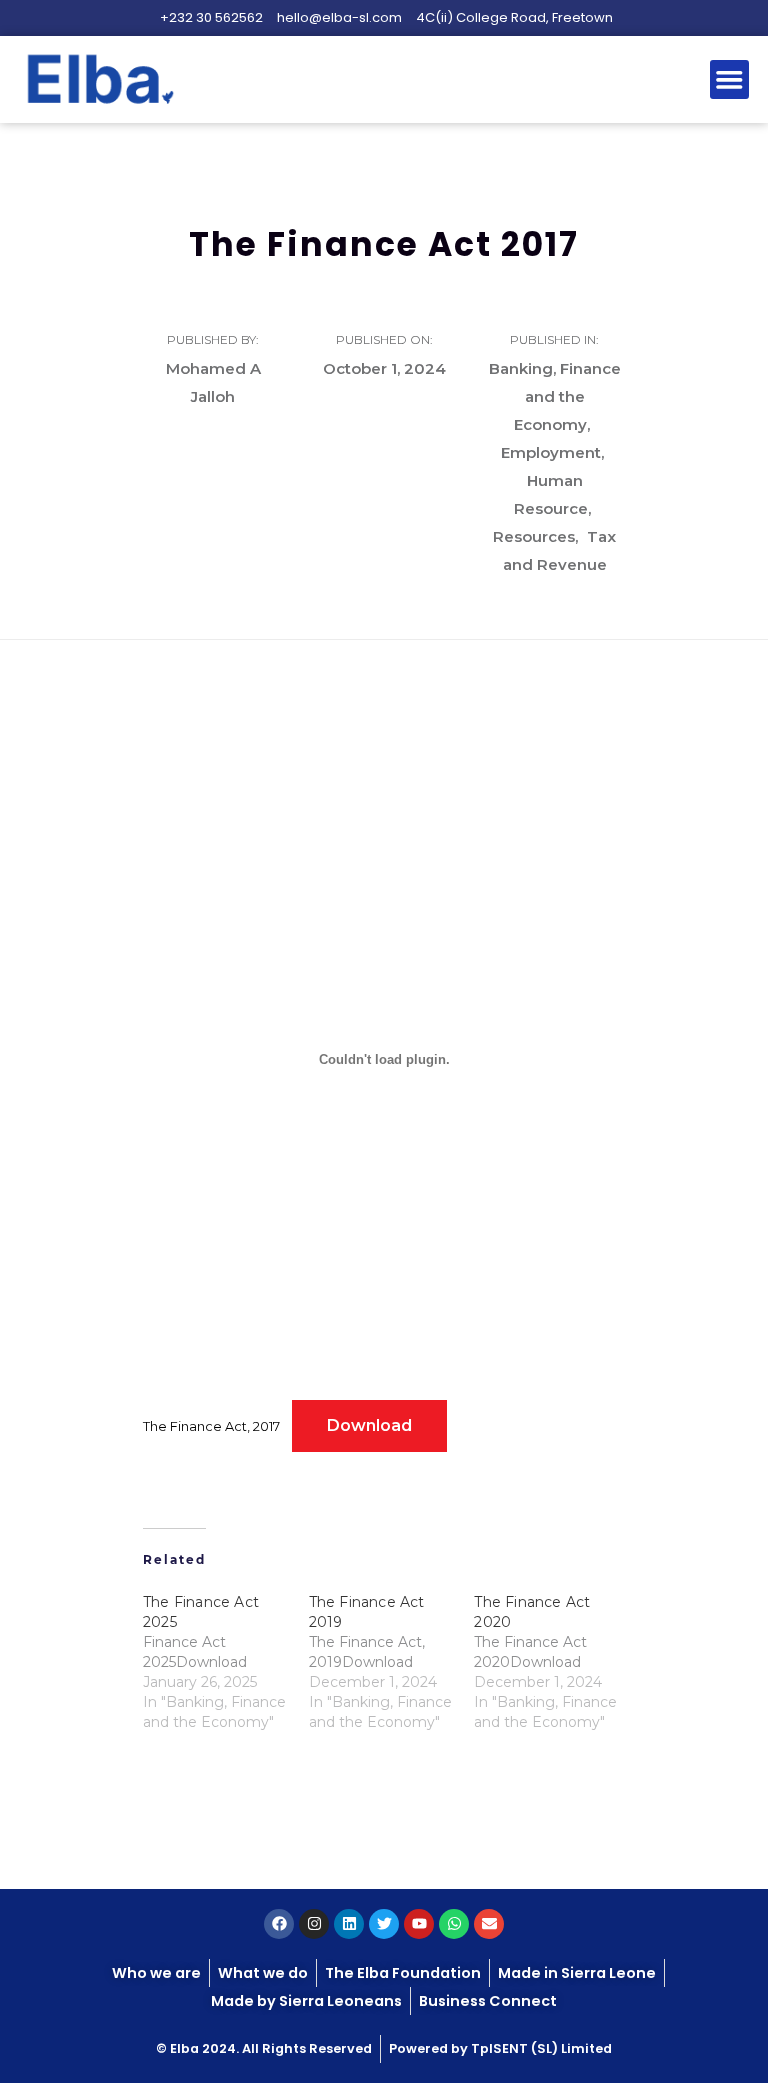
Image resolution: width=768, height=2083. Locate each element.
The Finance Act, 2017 (211, 1426)
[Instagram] (314, 1924)
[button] (730, 80)
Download (369, 1425)
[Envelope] (489, 1924)
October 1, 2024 (384, 368)
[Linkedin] (349, 1924)
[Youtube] (419, 1924)
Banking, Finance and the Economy (555, 396)
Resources (534, 536)
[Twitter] (384, 1924)
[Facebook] (279, 1924)
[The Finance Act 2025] (226, 1662)
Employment (551, 452)
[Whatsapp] (454, 1924)
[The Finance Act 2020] (557, 1662)
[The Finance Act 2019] (392, 1662)
